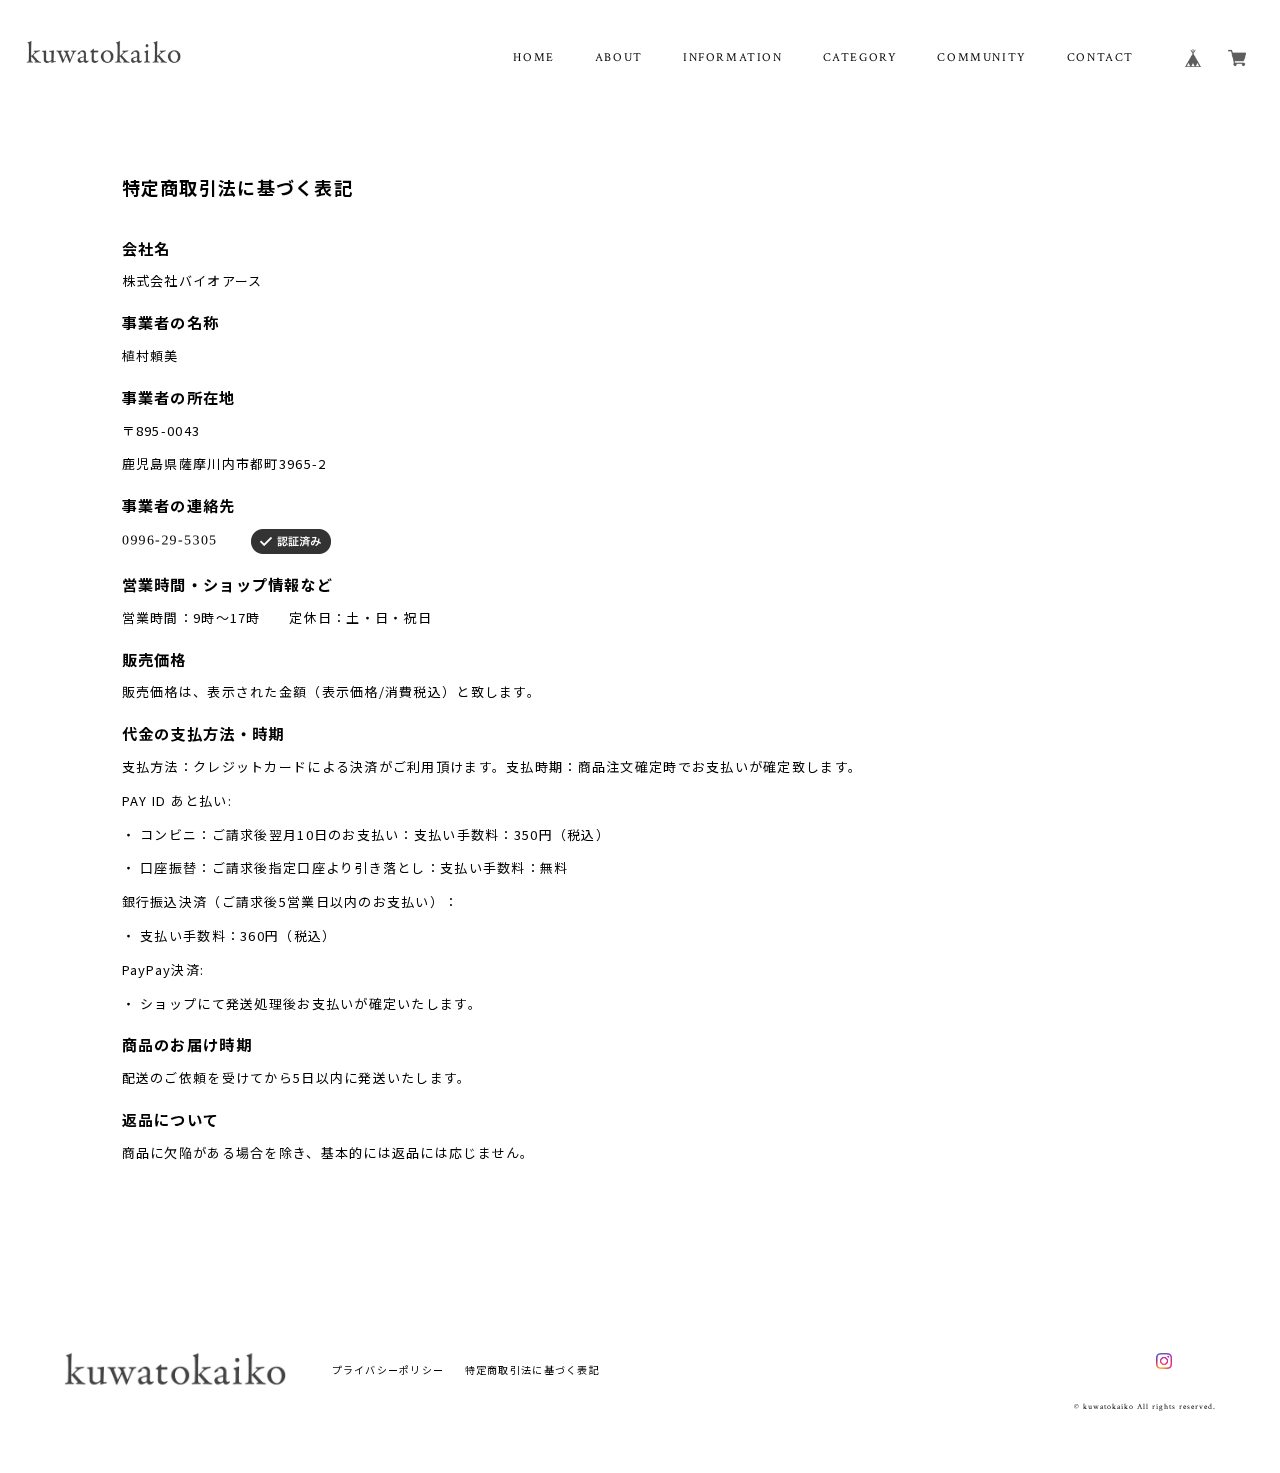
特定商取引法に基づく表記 (532, 1369)
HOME (533, 57)
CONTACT (1100, 57)
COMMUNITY (981, 57)
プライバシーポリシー (388, 1369)
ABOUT (619, 57)
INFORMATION (733, 57)
